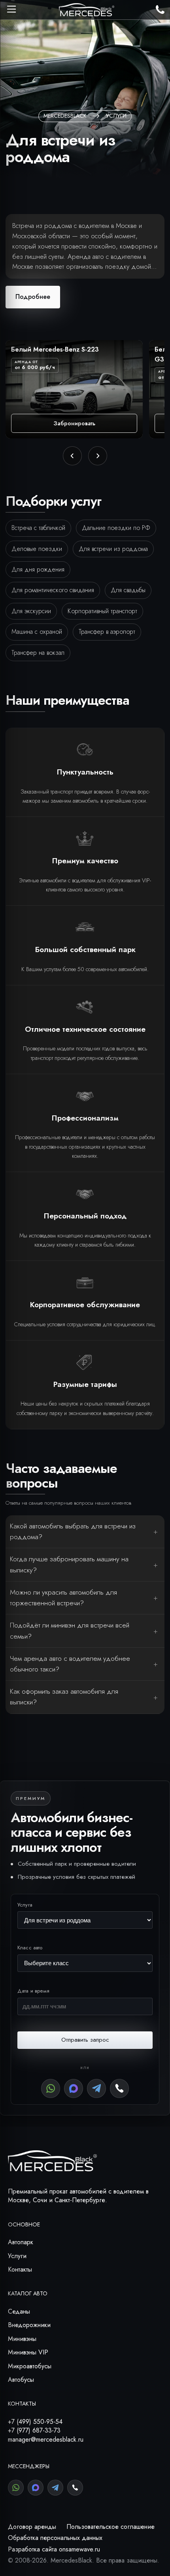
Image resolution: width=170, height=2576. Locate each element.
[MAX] (74, 2088)
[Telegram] (96, 2088)
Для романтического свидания (53, 590)
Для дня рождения (38, 569)
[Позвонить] (119, 2088)
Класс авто (30, 1948)
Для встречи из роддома (113, 549)
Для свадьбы (128, 590)
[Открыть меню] (11, 9)
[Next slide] (98, 456)
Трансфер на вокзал (38, 653)
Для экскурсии (31, 611)
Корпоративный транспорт (102, 611)
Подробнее (33, 297)
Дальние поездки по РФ (116, 528)
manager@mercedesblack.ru (46, 2439)
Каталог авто (28, 2293)
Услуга (25, 1905)
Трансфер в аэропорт (107, 632)
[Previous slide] (72, 456)
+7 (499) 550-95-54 (35, 2422)
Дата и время (34, 1991)
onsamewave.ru (79, 2549)
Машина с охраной (37, 632)
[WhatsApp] (51, 2088)
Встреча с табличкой (38, 528)
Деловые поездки (37, 549)
